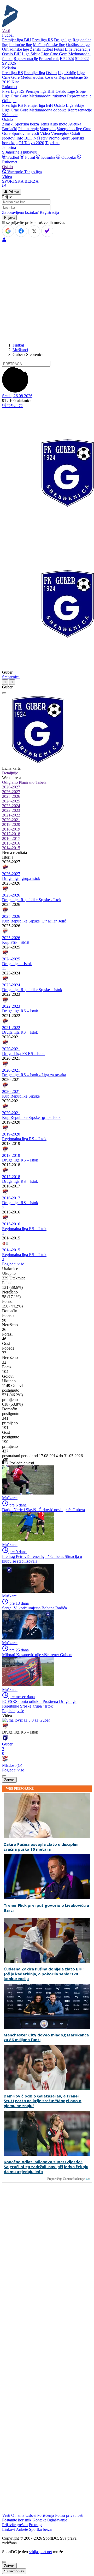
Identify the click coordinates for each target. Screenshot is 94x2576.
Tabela (41, 782)
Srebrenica (11, 677)
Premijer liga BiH (17, 40)
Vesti (6, 31)
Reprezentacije (26, 59)
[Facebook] (21, 231)
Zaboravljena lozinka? (20, 212)
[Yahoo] (47, 231)
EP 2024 (67, 59)
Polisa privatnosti (69, 2515)
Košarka (48, 157)
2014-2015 (11, 848)
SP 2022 (82, 59)
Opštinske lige (78, 45)
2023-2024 (11, 806)
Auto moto (58, 124)
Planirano (27, 782)
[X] (34, 231)
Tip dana (52, 143)
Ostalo (51, 73)
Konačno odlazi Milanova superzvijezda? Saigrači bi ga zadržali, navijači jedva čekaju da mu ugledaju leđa (46, 2167)
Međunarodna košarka (39, 77)
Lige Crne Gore (54, 54)
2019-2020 (11, 824)
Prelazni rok (49, 59)
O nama (18, 2515)
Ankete (22, 2529)
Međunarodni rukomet (48, 96)
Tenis (44, 124)
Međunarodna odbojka (48, 110)
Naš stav (40, 138)
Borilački (10, 129)
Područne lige (20, 45)
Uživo (14, 406)
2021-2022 (11, 815)
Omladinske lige (16, 49)
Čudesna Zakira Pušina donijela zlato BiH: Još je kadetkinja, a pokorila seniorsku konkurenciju (44, 1974)
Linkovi (9, 2529)
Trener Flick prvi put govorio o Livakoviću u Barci (46, 1908)
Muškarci (20, 350)
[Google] (8, 231)
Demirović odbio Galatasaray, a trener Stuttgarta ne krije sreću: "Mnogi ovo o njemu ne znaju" (43, 2101)
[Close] (4, 2562)
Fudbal (13, 157)
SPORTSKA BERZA (20, 181)
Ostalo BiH (11, 54)
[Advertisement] (47, 292)
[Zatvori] (4, 693)
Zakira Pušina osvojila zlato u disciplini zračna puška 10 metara (41, 1847)
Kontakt (39, 2520)
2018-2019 (11, 829)
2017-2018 (11, 834)
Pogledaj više (13, 1264)
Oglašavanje (57, 2520)
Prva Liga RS (13, 91)
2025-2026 (11, 796)
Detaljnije (10, 773)
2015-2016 (11, 843)
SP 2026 (9, 63)
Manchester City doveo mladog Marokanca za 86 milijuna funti (46, 2037)
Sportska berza (27, 124)
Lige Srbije (31, 54)
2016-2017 (11, 838)
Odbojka (69, 157)
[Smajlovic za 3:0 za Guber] (26, 1720)
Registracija (49, 212)
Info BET (24, 138)
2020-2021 (11, 820)
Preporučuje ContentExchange (66, 2179)
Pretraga (36, 2525)
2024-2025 (11, 801)
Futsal (59, 49)
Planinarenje (28, 129)
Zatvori (9, 1780)
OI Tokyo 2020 (31, 143)
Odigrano (10, 782)
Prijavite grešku (15, 2525)
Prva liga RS (43, 40)
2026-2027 (11, 787)
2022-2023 (11, 810)
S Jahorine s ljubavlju (20, 152)
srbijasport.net (40, 2552)
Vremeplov (60, 133)
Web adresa (12, 778)
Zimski (8, 124)
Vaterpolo (48, 129)
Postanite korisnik (17, 2520)
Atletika (75, 124)
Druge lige (63, 40)
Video (45, 133)
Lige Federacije (78, 49)
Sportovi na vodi (25, 133)
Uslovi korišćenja (40, 2515)
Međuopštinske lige (49, 45)
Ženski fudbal (41, 49)
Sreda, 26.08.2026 (17, 396)
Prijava (13, 192)
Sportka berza (40, 2529)
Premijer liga (34, 73)
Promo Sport (59, 138)
